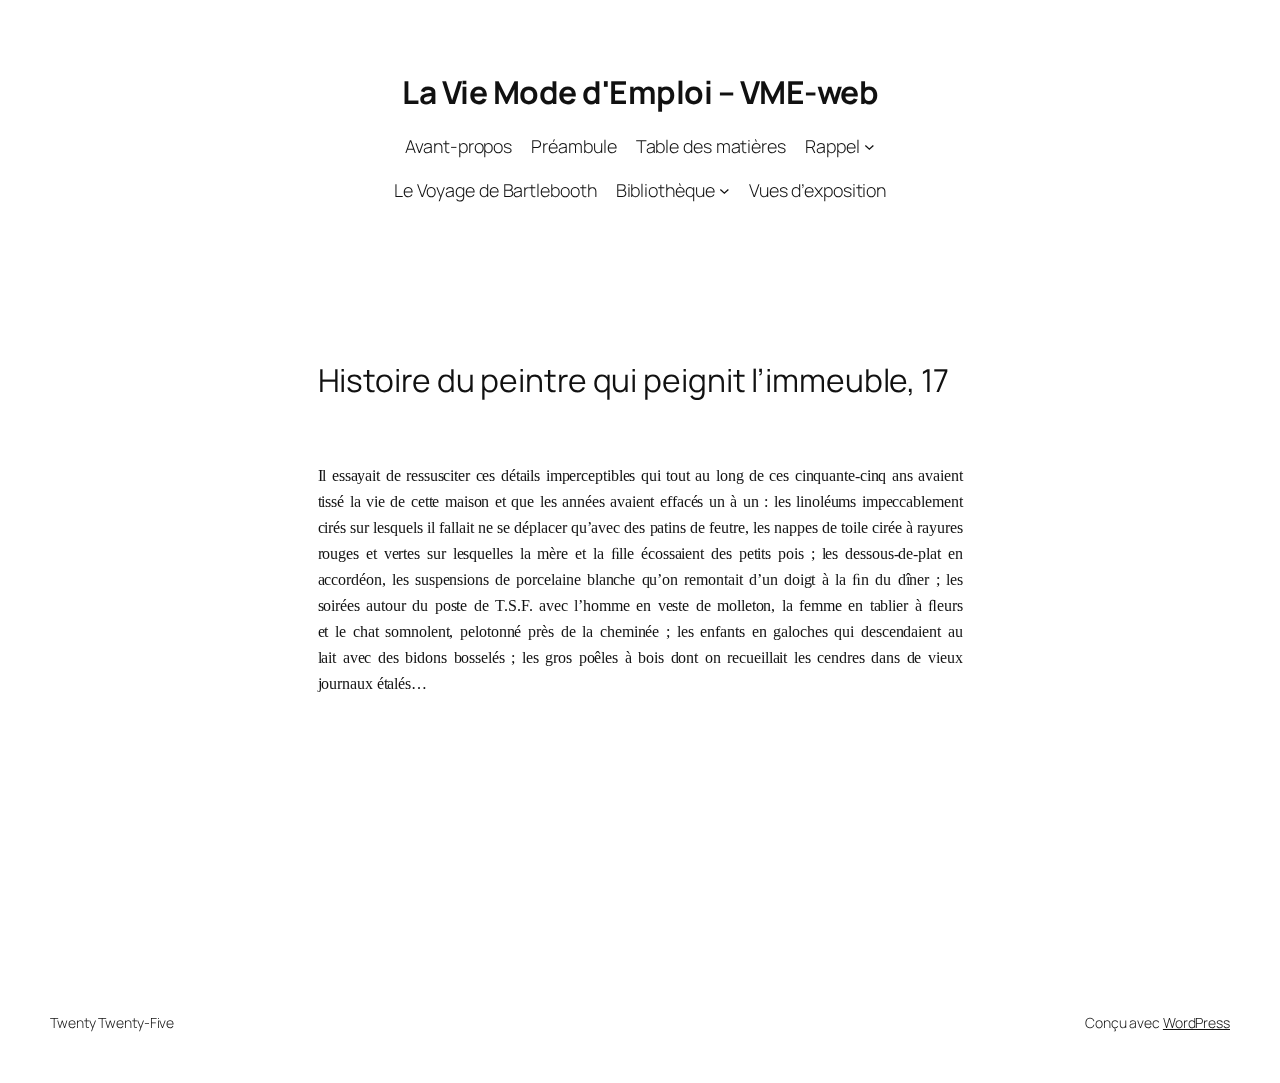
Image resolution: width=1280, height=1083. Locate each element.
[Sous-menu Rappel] (869, 146)
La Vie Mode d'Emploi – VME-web (640, 92)
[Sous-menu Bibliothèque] (724, 190)
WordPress (1196, 1022)
